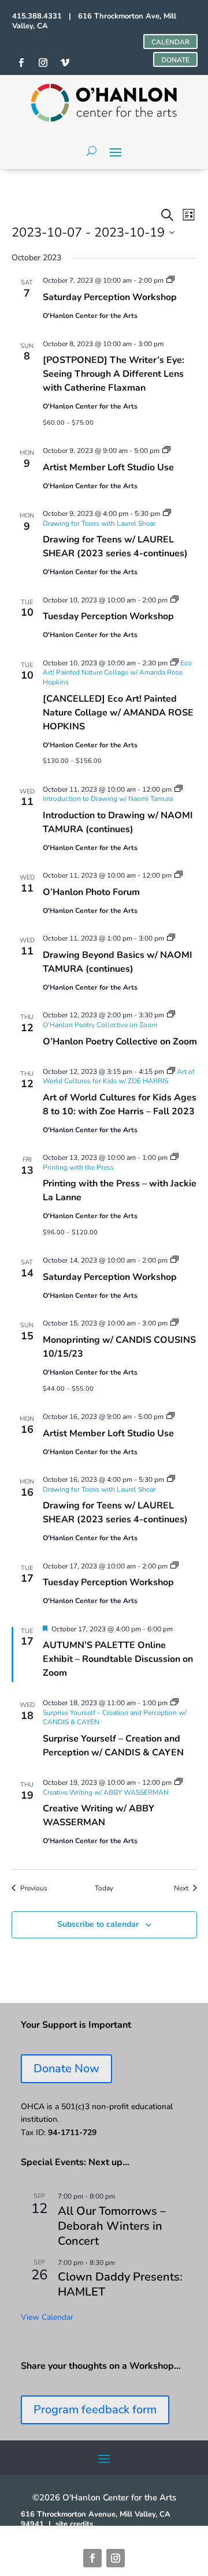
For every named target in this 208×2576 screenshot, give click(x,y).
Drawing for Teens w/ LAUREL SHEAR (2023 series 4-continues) (115, 546)
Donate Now (66, 2068)
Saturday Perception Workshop (110, 297)
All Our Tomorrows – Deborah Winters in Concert (112, 2226)
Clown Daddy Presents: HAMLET (120, 2284)
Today (104, 1888)
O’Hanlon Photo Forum (91, 892)
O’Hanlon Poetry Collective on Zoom (120, 1042)
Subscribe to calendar (98, 1924)
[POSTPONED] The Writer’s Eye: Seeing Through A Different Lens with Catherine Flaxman (114, 374)
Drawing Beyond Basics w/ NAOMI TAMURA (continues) (118, 962)
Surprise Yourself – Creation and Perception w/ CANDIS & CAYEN (113, 1746)
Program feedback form (95, 2410)
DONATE (175, 60)
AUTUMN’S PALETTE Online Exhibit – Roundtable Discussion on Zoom (118, 1659)
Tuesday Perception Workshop (108, 616)
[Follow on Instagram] (116, 2558)
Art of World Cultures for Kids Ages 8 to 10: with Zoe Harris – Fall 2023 (120, 1104)
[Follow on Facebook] (92, 2558)
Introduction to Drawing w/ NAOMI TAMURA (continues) (118, 822)
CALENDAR (170, 42)
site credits (74, 2524)
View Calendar (47, 2317)
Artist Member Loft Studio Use (108, 467)
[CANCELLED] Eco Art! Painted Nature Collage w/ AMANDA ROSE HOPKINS (118, 713)
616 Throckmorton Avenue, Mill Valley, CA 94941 (96, 2519)
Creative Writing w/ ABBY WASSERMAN (99, 1815)
